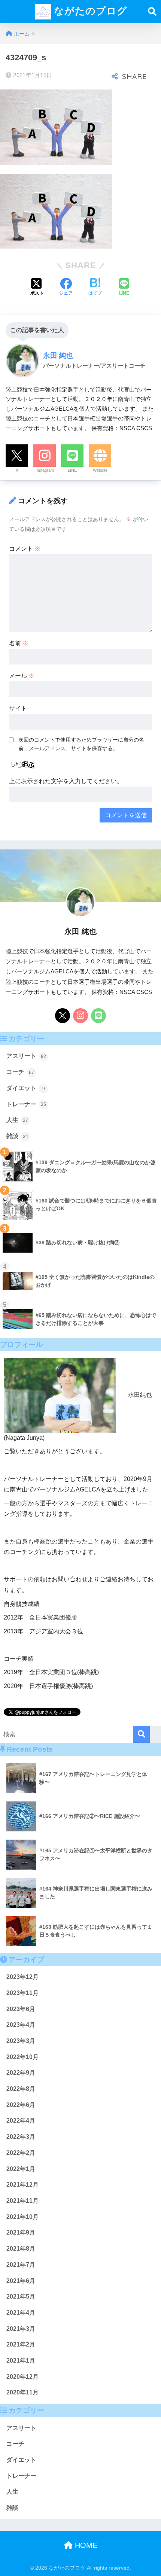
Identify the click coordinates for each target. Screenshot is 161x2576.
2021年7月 (21, 2265)
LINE (72, 470)
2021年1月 (21, 2361)
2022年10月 (22, 2057)
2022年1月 (21, 2169)
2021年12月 (22, 2185)
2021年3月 (21, 2329)
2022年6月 (21, 2105)
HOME (85, 2545)
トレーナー (26, 1104)
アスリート (26, 1056)
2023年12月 (22, 1977)
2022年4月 (21, 2121)
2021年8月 (21, 2249)
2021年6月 (21, 2281)
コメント (25, 549)
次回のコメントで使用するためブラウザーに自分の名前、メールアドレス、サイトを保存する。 (81, 744)
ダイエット (26, 1088)
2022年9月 (21, 2073)
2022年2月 (21, 2153)
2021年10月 (22, 2217)
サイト (18, 708)
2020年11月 (22, 2392)
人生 (17, 1120)
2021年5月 (21, 2297)
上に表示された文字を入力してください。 (66, 781)
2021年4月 (21, 2313)
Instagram (45, 470)
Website (100, 470)
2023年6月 (21, 2009)
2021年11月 (22, 2201)
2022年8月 (21, 2089)
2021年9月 (21, 2233)
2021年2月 (21, 2344)
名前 (19, 643)
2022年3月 (21, 2137)
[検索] (141, 1734)
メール (22, 676)
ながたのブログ (89, 11)
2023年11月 (22, 1993)
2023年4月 (21, 2025)
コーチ (20, 1072)
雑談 (17, 1136)
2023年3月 (21, 2041)
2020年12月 (22, 2377)
